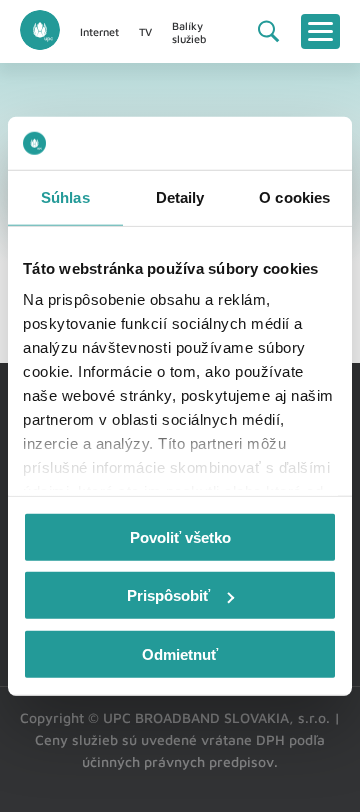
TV (145, 31)
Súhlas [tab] (65, 196)
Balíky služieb (189, 32)
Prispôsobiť (168, 595)
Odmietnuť (180, 653)
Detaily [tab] (180, 196)
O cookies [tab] (294, 196)
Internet (99, 31)
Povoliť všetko (180, 536)
